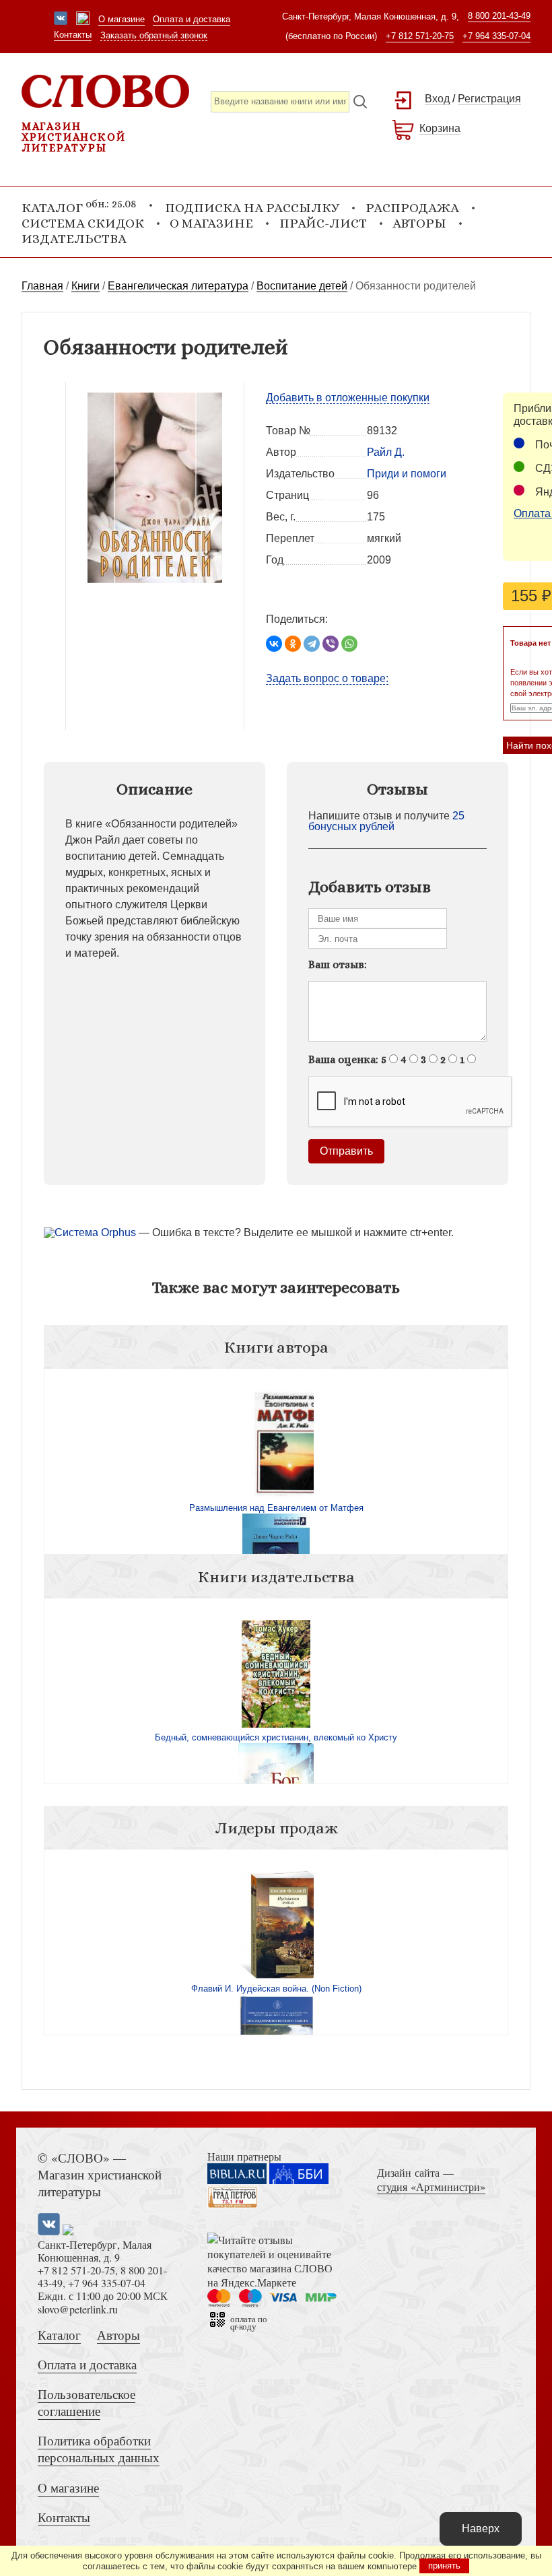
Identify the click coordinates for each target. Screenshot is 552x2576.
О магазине (122, 19)
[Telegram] (312, 644)
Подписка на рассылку (252, 208)
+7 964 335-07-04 (496, 36)
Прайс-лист (323, 223)
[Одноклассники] (293, 644)
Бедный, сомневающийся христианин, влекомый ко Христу (276, 1737)
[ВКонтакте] (274, 644)
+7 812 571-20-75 (420, 36)
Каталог (59, 2335)
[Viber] (331, 644)
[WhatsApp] (349, 644)
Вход (437, 99)
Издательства (74, 239)
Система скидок (83, 223)
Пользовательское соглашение (87, 2402)
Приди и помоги (407, 474)
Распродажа (412, 208)
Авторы (419, 223)
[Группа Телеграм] (83, 20)
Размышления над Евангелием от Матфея (276, 1508)
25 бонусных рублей (386, 821)
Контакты (73, 35)
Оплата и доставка (192, 19)
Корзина (440, 128)
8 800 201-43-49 (499, 16)
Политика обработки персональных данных (99, 2449)
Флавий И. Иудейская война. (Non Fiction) (276, 1989)
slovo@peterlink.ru (78, 2309)
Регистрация (489, 99)
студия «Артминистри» (431, 2187)
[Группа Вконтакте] (61, 20)
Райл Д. (386, 452)
